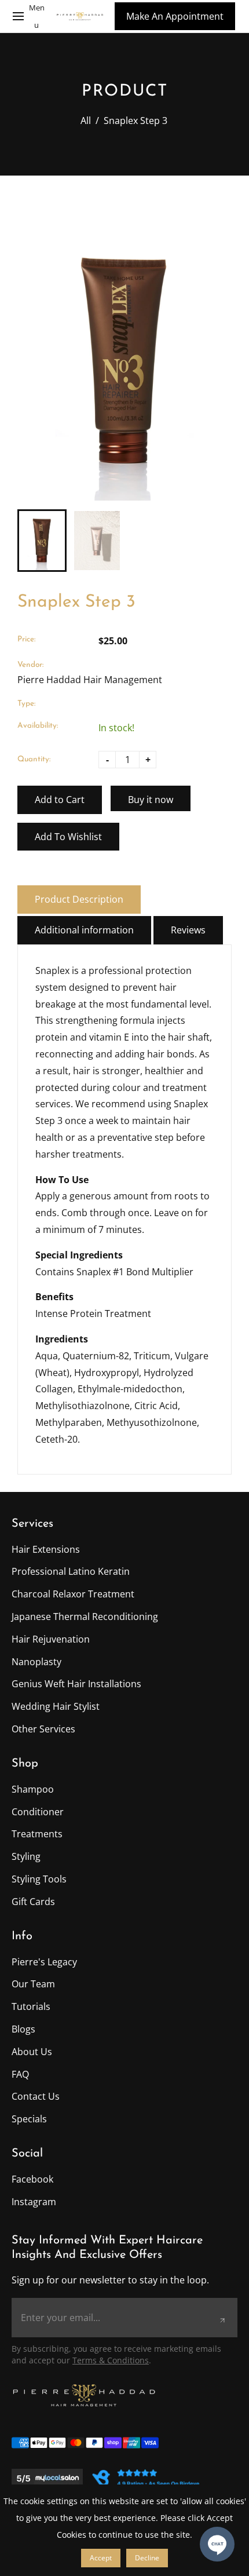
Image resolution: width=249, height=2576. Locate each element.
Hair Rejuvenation (51, 1639)
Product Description (79, 899)
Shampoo (33, 1789)
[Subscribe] (222, 2320)
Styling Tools (39, 1879)
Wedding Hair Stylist (56, 1706)
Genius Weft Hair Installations (76, 1684)
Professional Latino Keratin (71, 1571)
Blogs (23, 2029)
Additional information (84, 930)
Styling (26, 1856)
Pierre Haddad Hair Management (90, 680)
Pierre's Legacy (44, 1962)
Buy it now (151, 800)
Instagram (34, 2202)
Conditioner (38, 1812)
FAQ (20, 2074)
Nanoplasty (36, 1662)
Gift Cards (33, 1902)
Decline (147, 2558)
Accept (101, 2558)
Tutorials (31, 2006)
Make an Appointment (175, 16)
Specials (29, 2119)
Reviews (188, 930)
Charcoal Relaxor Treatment (73, 1594)
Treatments (37, 1834)
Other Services (43, 1729)
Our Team (33, 1984)
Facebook (32, 2179)
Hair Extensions (46, 1549)
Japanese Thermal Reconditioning (85, 1617)
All (86, 121)
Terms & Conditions (111, 2360)
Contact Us (36, 2096)
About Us (32, 2052)
